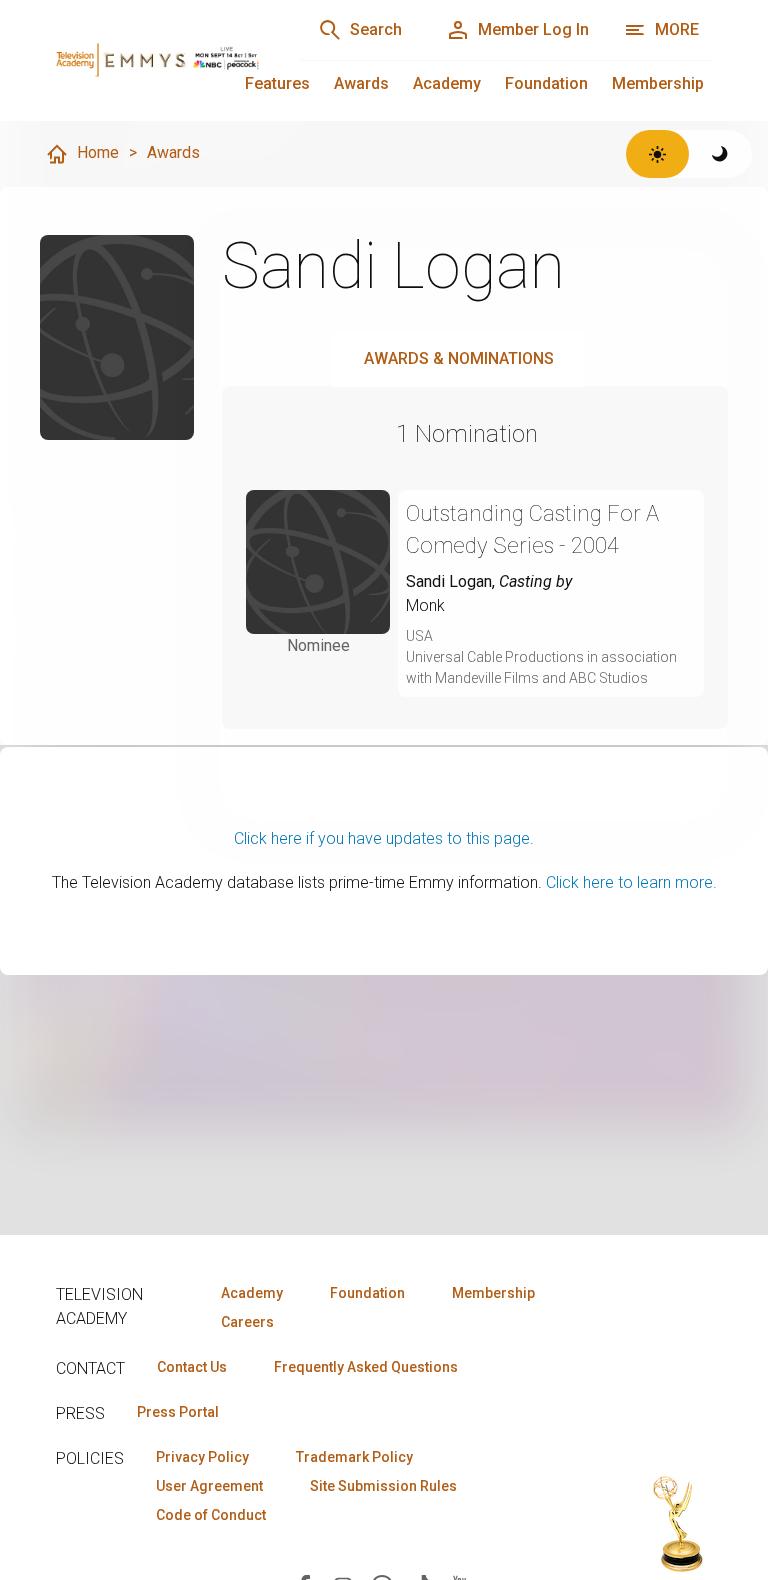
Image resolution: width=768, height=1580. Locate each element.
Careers (247, 1322)
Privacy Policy (202, 1457)
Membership (658, 83)
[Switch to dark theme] (720, 154)
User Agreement (209, 1486)
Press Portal (178, 1412)
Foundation (546, 83)
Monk (425, 605)
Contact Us (192, 1367)
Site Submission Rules (383, 1486)
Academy (447, 83)
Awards (361, 83)
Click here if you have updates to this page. (384, 838)
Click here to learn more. (631, 882)
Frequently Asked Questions (366, 1367)
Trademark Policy (354, 1457)
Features (277, 83)
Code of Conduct (211, 1515)
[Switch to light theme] (657, 154)
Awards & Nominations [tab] (459, 358)
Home (98, 152)
